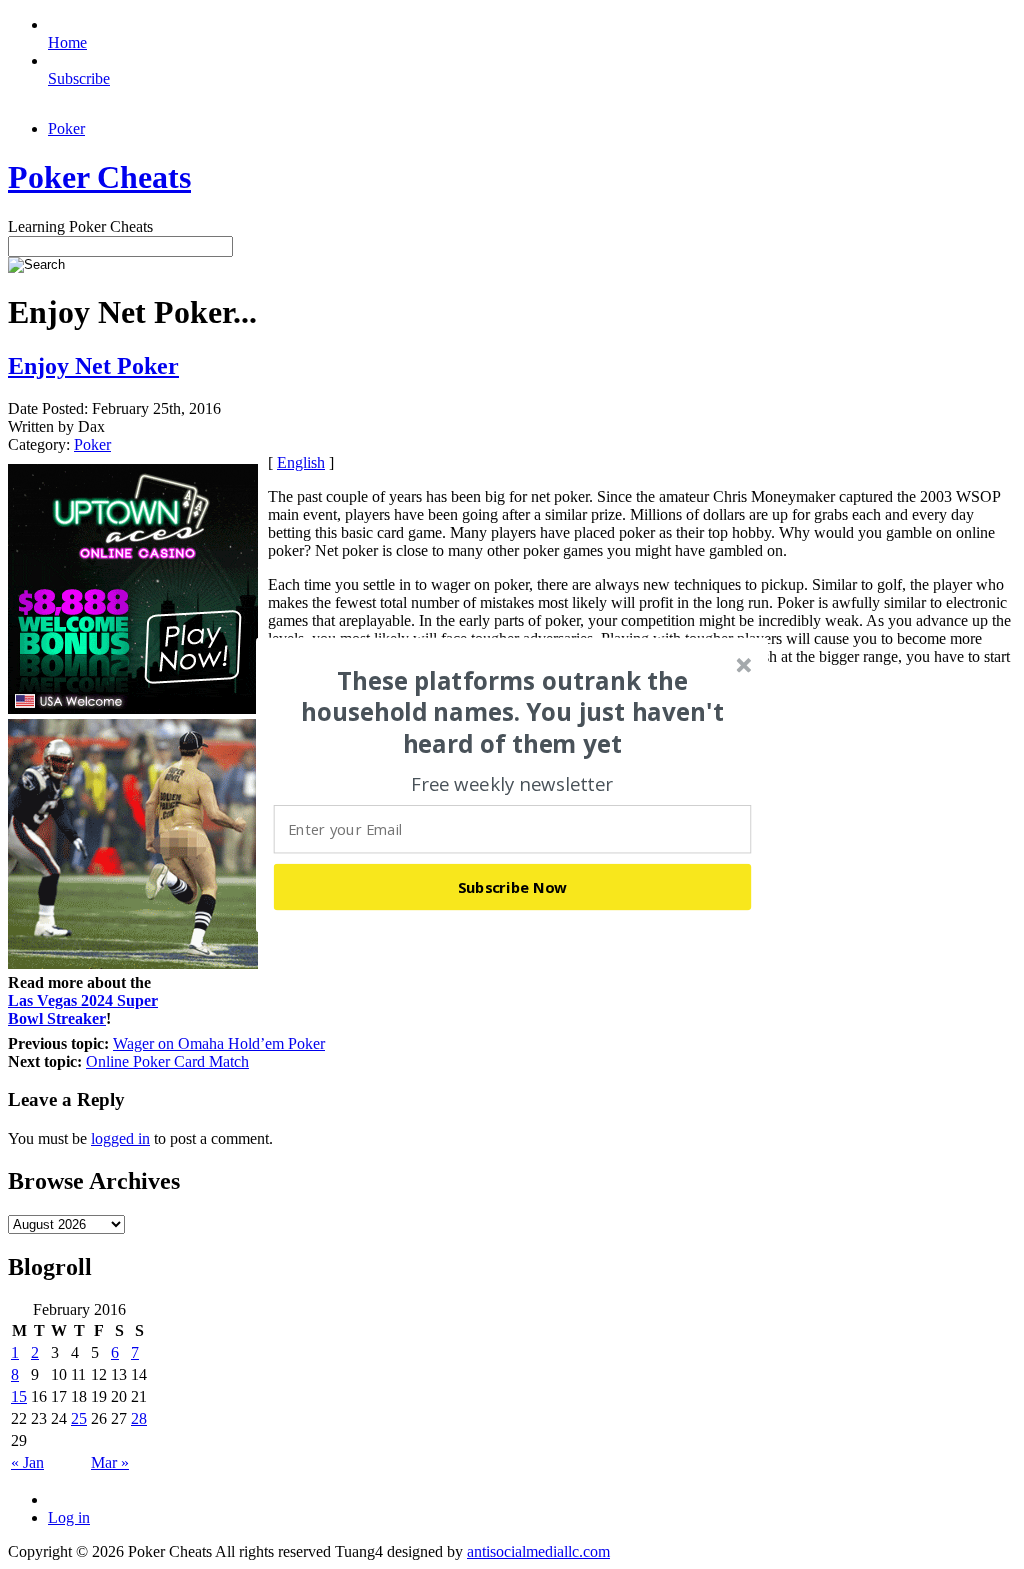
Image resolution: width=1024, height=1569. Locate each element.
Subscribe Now (513, 886)
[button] (513, 712)
